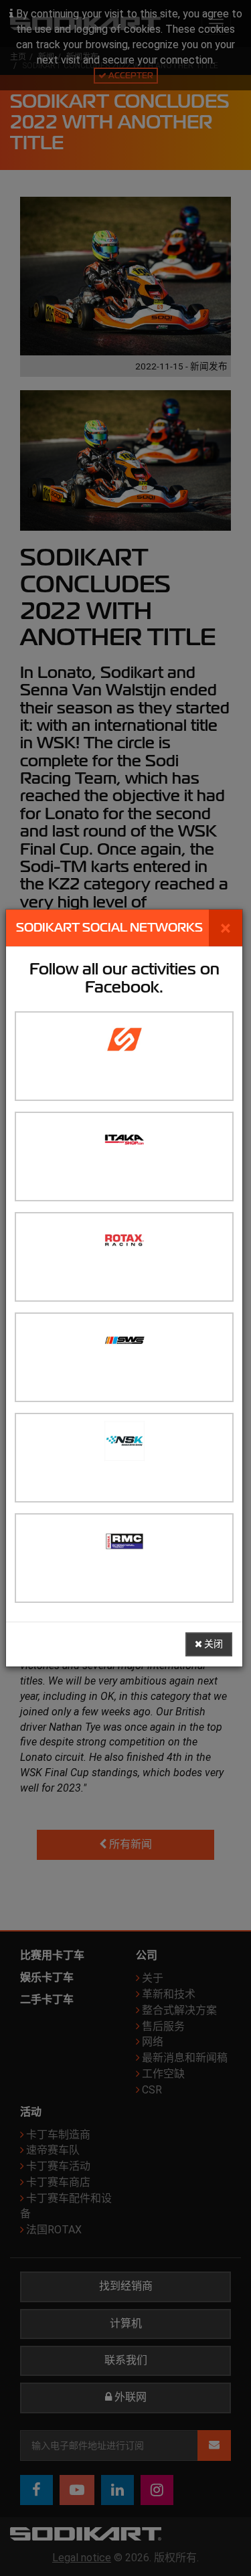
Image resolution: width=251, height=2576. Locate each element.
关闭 (213, 1644)
